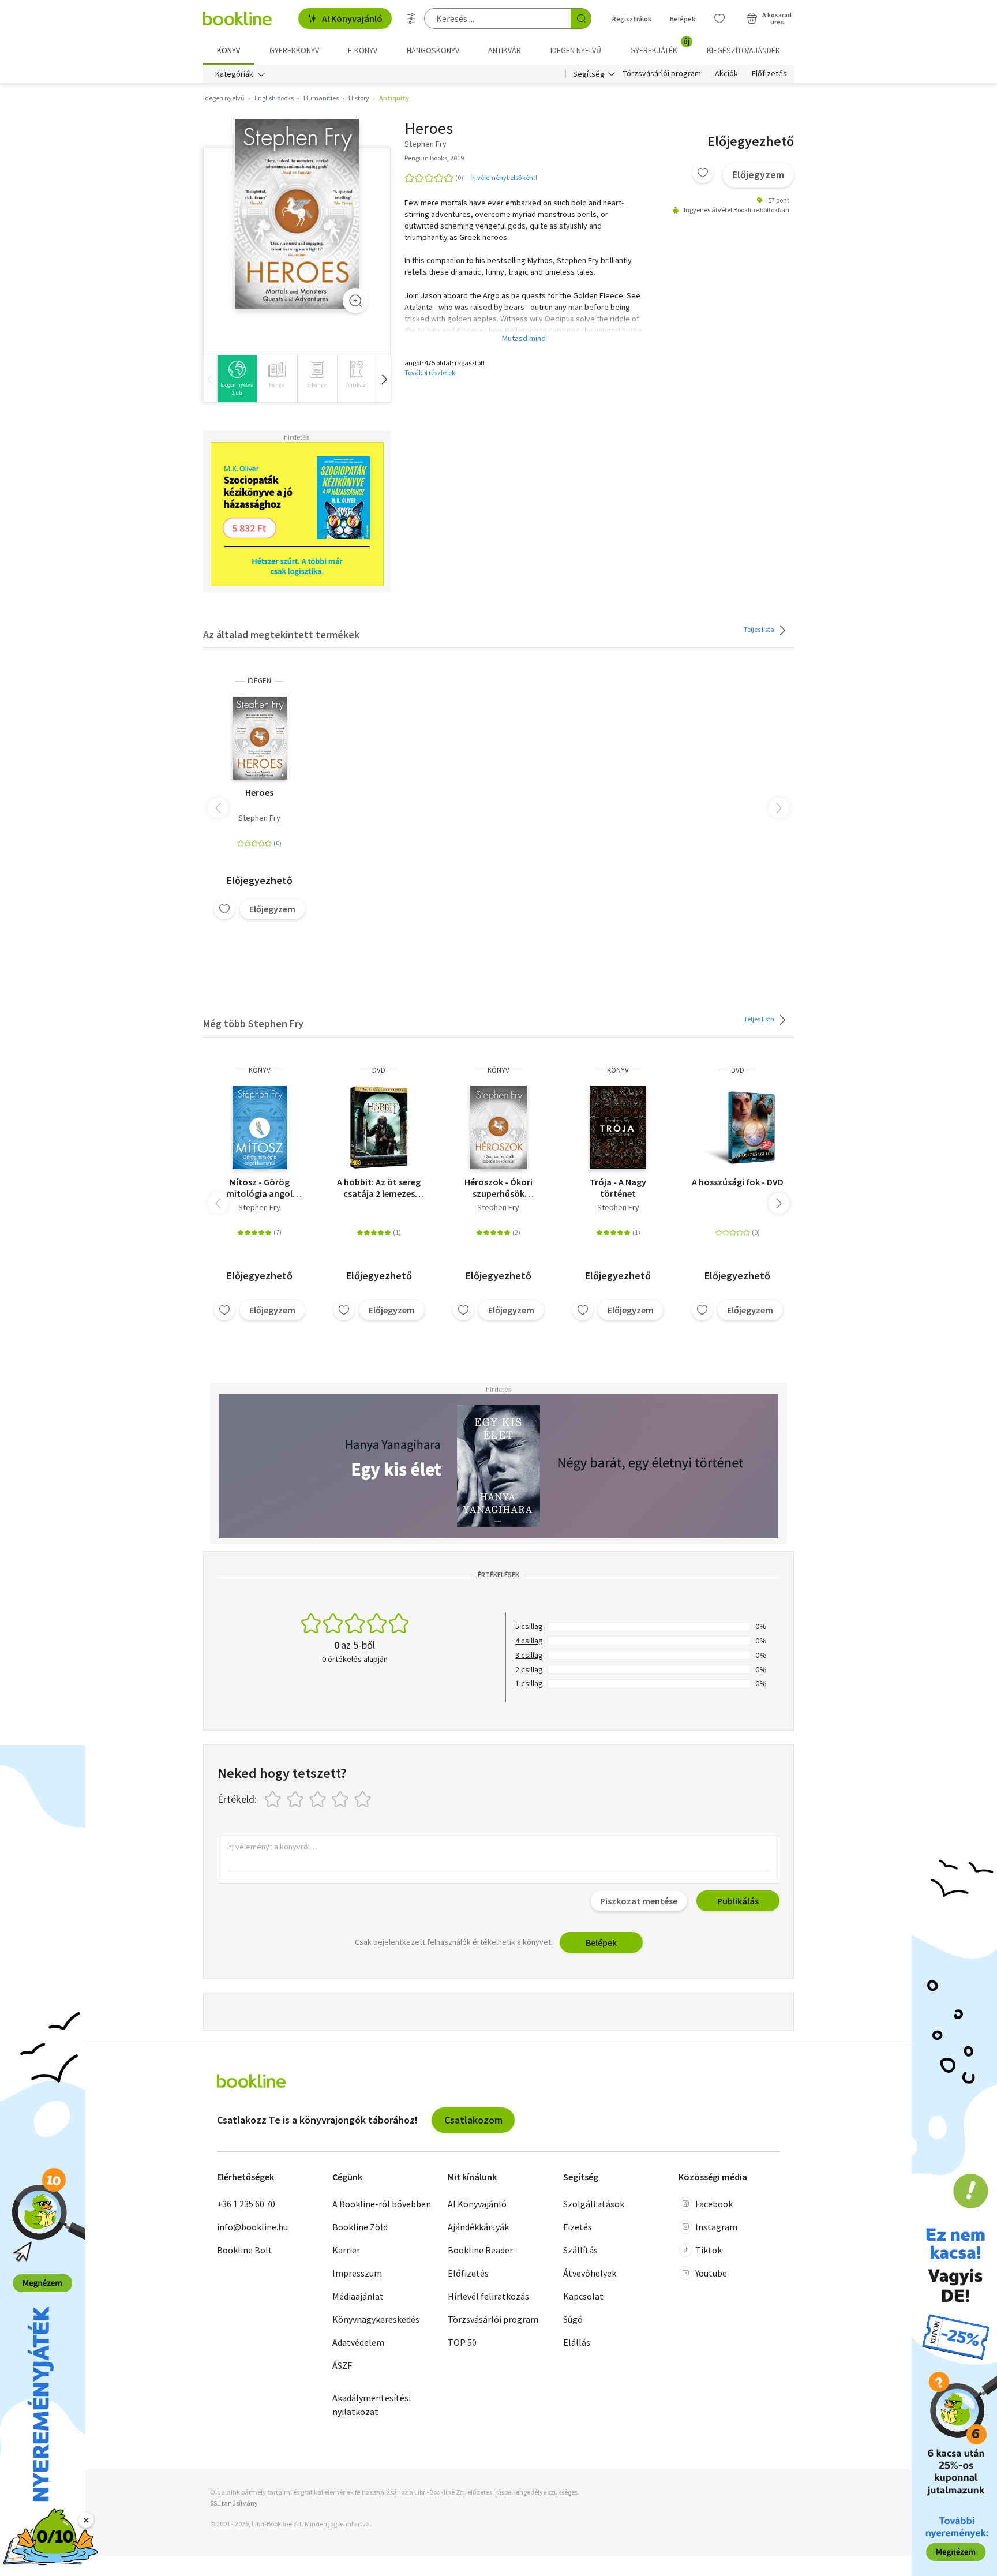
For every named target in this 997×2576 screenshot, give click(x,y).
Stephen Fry (259, 818)
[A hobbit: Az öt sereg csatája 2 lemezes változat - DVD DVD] (379, 1128)
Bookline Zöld (360, 2227)
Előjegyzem (758, 175)
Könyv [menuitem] (228, 50)
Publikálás (738, 1901)
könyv (260, 1070)
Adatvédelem (358, 2342)
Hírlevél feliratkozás (488, 2296)
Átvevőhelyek (590, 2273)
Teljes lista (760, 629)
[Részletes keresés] (411, 18)
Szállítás (580, 2250)
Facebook (714, 2204)
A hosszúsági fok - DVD (738, 1182)
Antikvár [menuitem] (505, 50)
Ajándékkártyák (478, 2227)
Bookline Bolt (245, 2250)
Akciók (726, 74)
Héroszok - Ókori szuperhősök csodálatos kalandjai (498, 1188)
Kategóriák (234, 74)
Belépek (683, 19)
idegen (259, 681)
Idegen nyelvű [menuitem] (576, 50)
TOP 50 (462, 2342)
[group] (237, 379)
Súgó (573, 2319)
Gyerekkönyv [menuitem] (294, 50)
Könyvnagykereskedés (376, 2319)
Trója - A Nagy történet (618, 1188)
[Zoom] (355, 301)
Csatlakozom (473, 2120)
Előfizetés (769, 74)
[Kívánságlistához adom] (703, 173)
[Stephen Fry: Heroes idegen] (297, 214)
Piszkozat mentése (639, 1901)
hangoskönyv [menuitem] (433, 50)
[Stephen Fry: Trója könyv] (618, 1128)
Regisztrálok (632, 19)
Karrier (346, 2250)
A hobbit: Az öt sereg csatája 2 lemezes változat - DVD (379, 1188)
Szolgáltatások (594, 2204)
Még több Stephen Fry (253, 1023)
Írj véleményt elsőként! (504, 177)
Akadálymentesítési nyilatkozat (372, 2405)
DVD (379, 1070)
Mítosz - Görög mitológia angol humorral (259, 1188)
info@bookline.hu (252, 2227)
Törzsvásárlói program (662, 74)
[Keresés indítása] (581, 18)
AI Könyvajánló (352, 18)
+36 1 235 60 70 (246, 2204)
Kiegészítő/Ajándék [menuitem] (743, 50)
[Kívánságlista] (719, 18)
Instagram (716, 2227)
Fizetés (578, 2227)
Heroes (259, 792)
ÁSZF (342, 2365)
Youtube (711, 2273)
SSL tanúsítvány (234, 2503)
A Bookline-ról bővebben (382, 2204)
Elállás (577, 2342)
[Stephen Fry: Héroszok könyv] (498, 1128)
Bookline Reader (480, 2250)
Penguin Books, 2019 (434, 158)
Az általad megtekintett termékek (281, 634)
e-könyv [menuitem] (363, 50)
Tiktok (709, 2250)
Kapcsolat (583, 2296)
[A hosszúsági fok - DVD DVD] (737, 1128)
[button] (384, 379)
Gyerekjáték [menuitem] (660, 46)
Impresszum (357, 2273)
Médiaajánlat (358, 2296)
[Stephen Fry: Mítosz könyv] (260, 1128)
